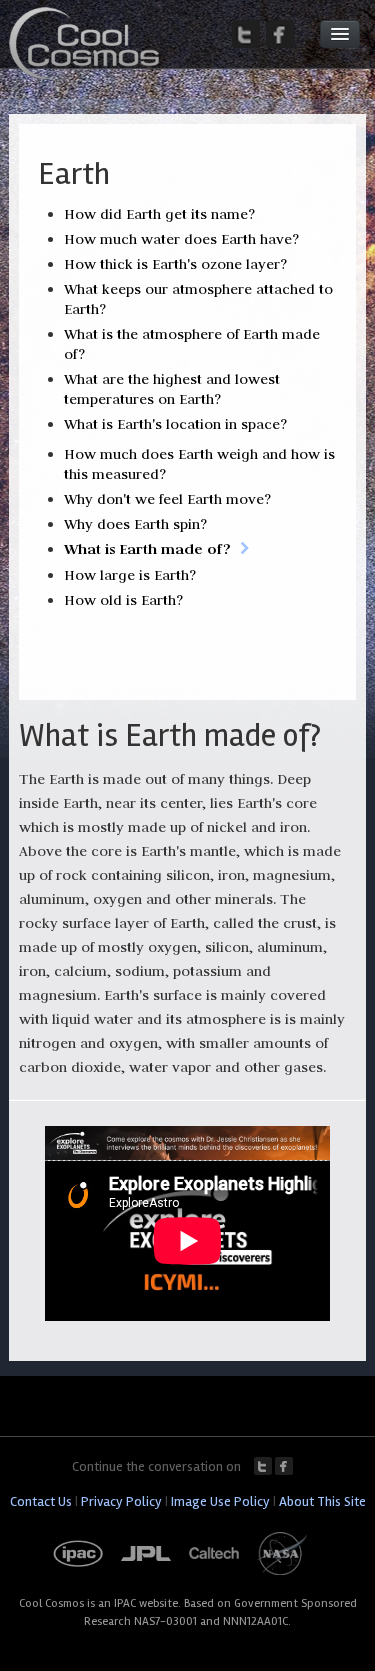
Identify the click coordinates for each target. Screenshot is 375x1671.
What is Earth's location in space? (175, 424)
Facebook (284, 1466)
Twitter (263, 1466)
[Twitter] (246, 34)
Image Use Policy (220, 1501)
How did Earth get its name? (159, 214)
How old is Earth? (123, 600)
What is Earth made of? (147, 548)
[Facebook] (280, 34)
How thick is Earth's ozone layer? (175, 264)
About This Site (322, 1501)
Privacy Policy (121, 1501)
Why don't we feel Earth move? (167, 499)
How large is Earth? (130, 575)
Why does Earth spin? (135, 524)
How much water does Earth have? (181, 239)
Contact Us (41, 1501)
